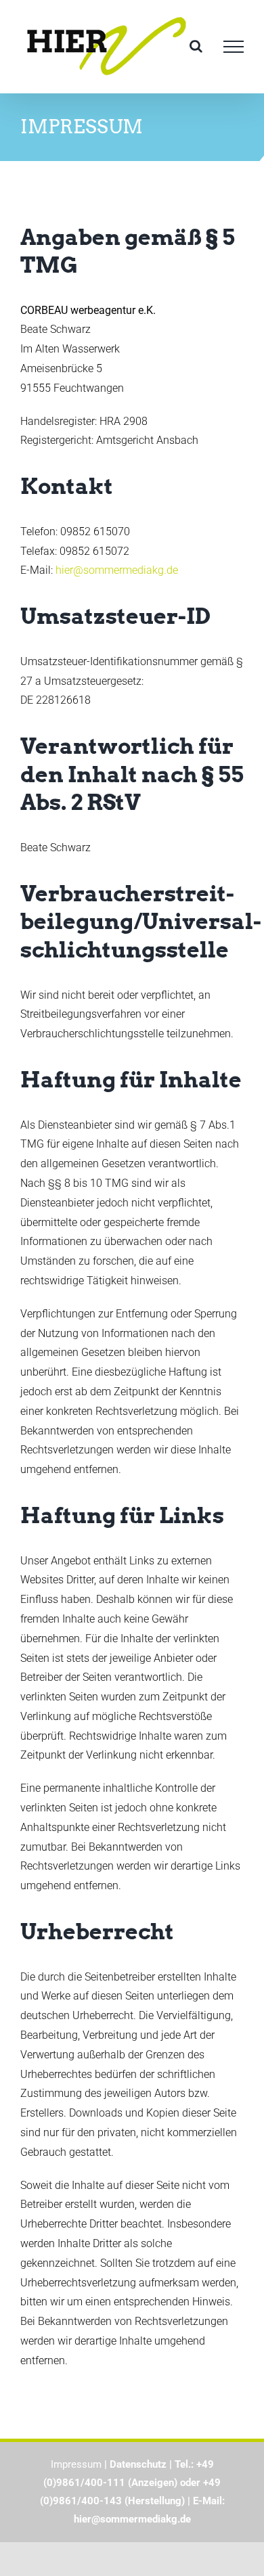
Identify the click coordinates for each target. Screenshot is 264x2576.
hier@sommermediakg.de (117, 570)
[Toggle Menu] (234, 47)
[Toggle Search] (196, 46)
